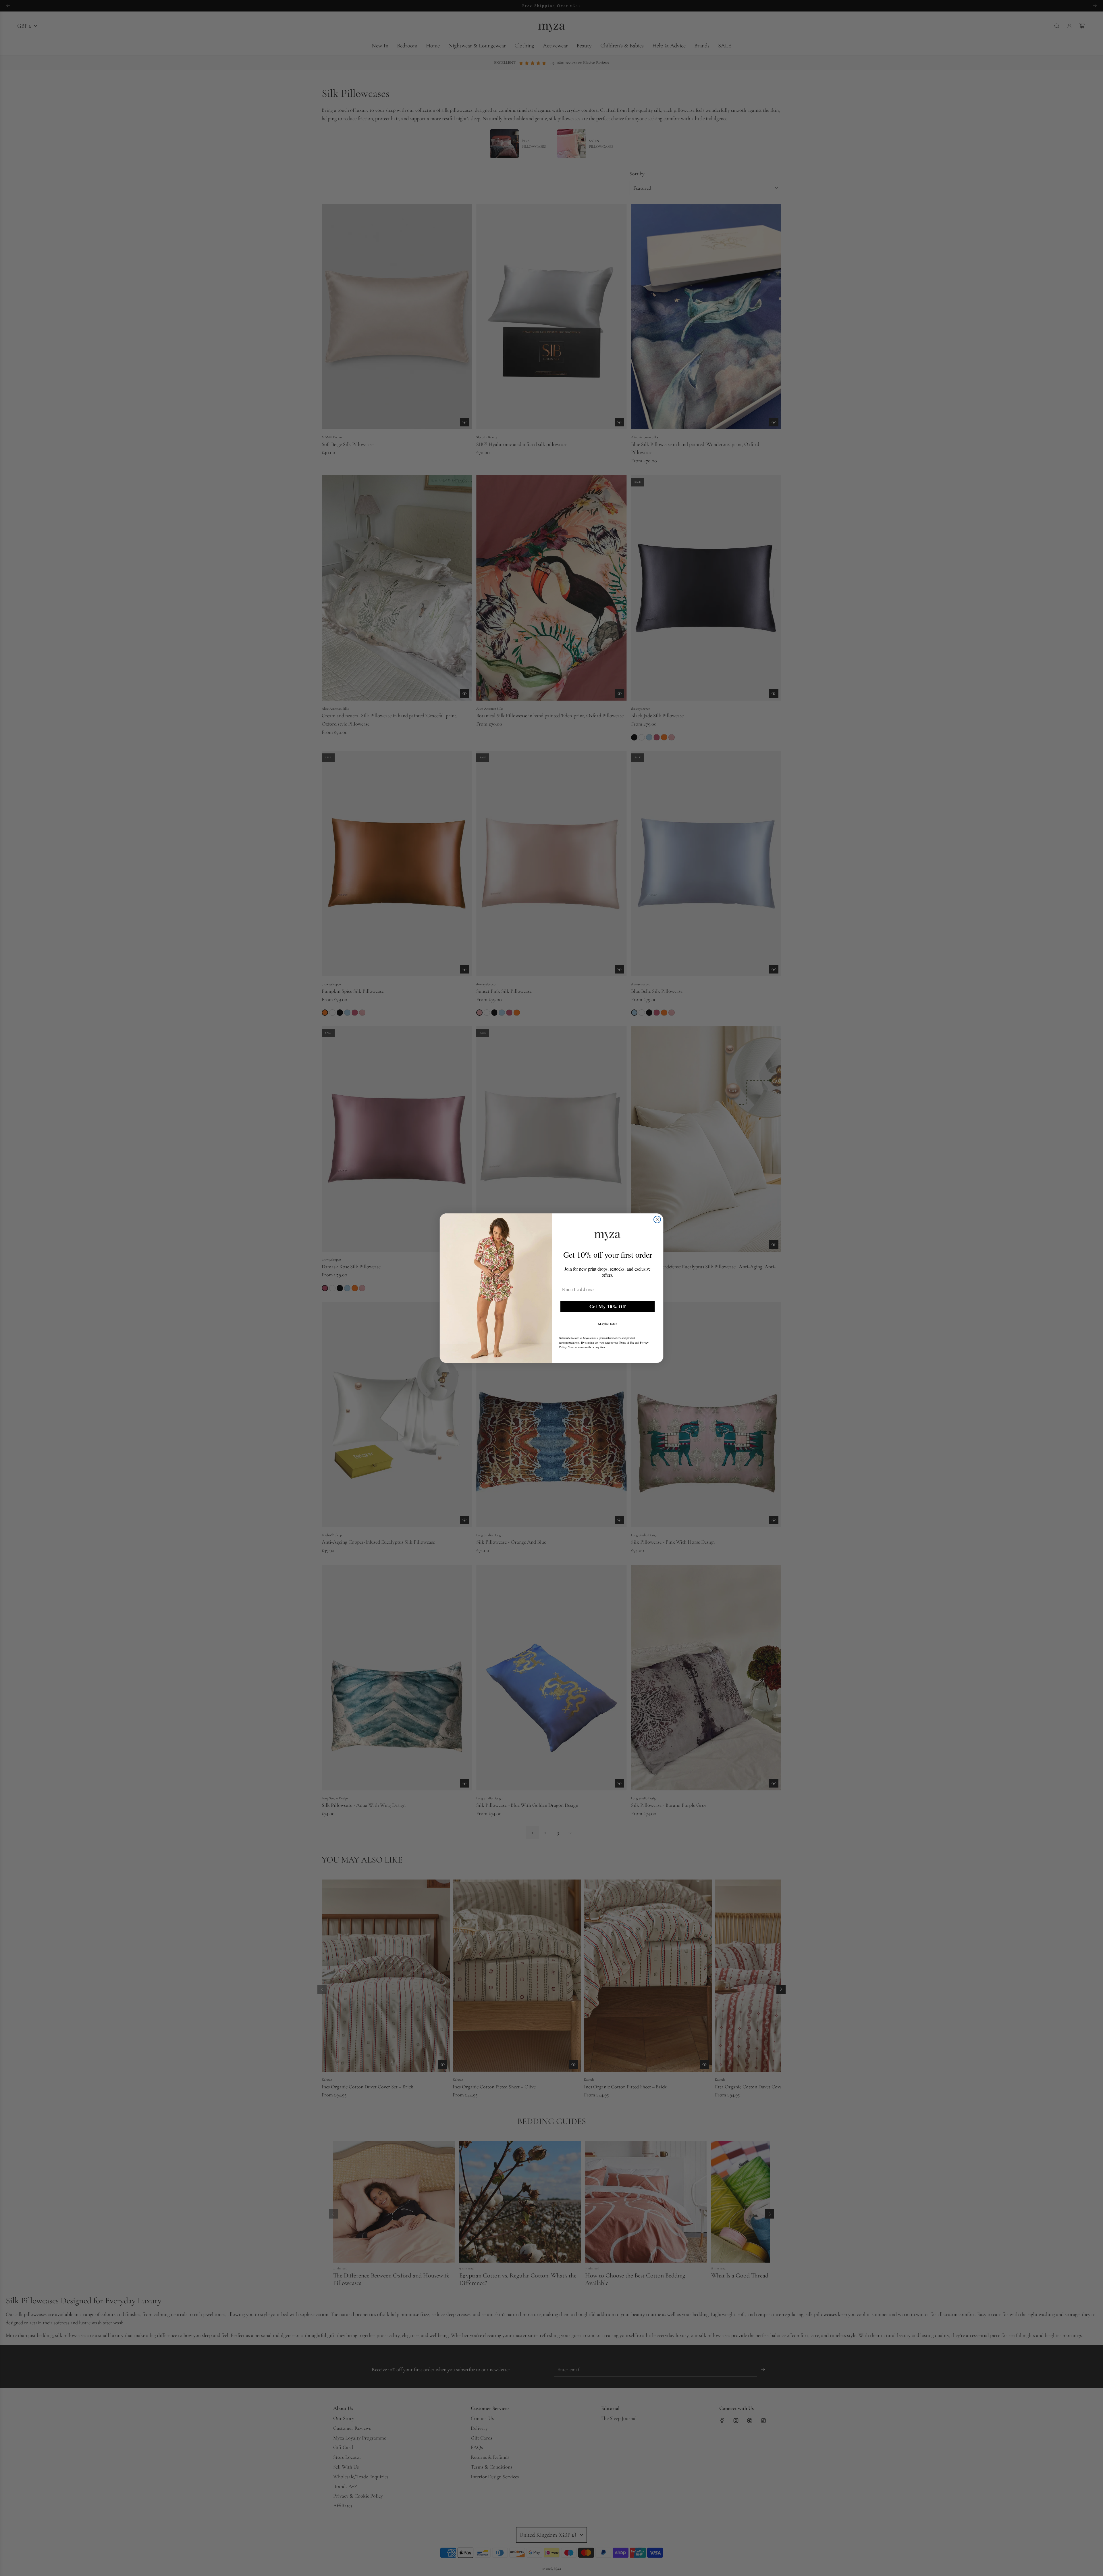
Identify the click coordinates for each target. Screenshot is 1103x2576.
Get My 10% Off (608, 1306)
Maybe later (608, 1324)
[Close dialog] (657, 1219)
